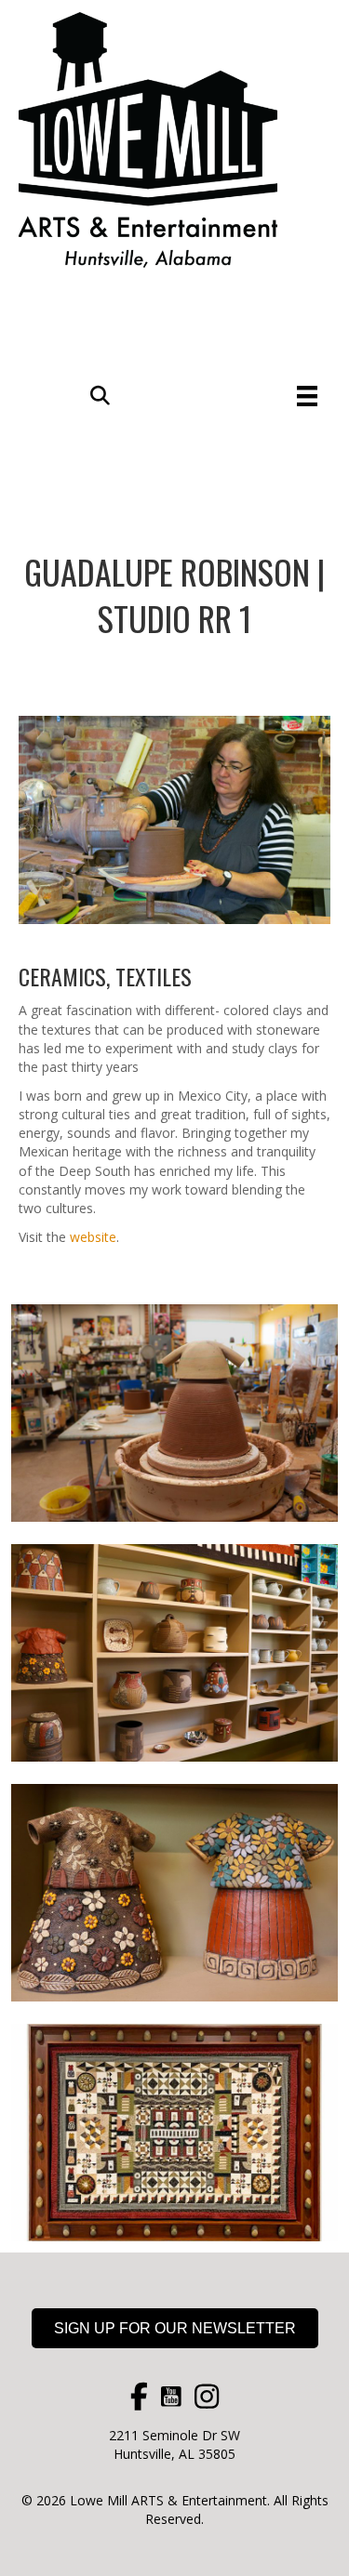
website (93, 1237)
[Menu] (307, 396)
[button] (100, 396)
